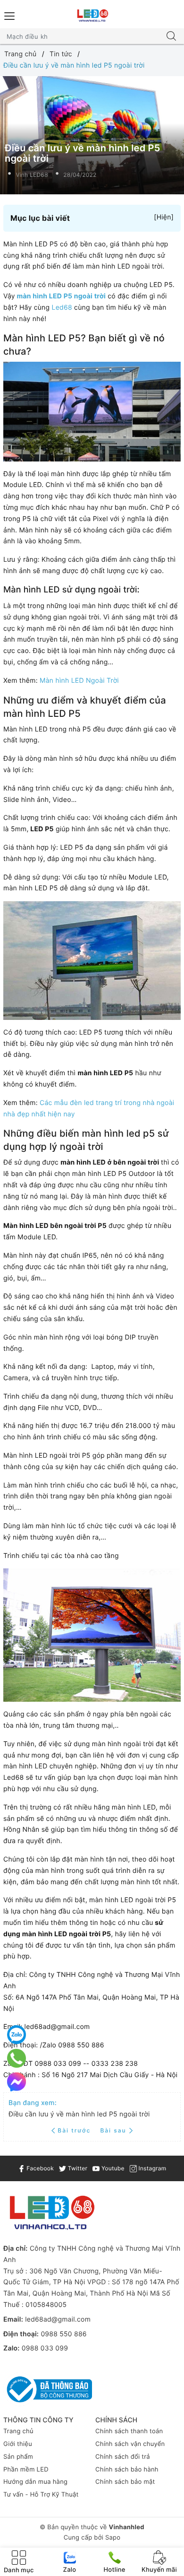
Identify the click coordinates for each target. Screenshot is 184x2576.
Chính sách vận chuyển (130, 2444)
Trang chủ (18, 2431)
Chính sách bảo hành (127, 2470)
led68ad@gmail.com (58, 2319)
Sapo (113, 2538)
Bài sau (113, 2130)
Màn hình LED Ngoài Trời (79, 681)
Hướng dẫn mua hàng (35, 2482)
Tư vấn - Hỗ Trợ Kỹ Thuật (41, 2495)
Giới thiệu (18, 2444)
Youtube (112, 2168)
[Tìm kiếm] (171, 36)
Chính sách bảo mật (125, 2482)
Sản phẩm (18, 2457)
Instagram (151, 2168)
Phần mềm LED (26, 2470)
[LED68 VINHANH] (92, 16)
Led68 (62, 308)
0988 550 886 (63, 2334)
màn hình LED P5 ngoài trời (61, 296)
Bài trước (75, 2130)
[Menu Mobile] (10, 15)
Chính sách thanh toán (129, 2431)
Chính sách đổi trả (123, 2457)
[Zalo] (17, 2035)
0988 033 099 (45, 2348)
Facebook (39, 2168)
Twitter (77, 2168)
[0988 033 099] (17, 2058)
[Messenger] (17, 2082)
